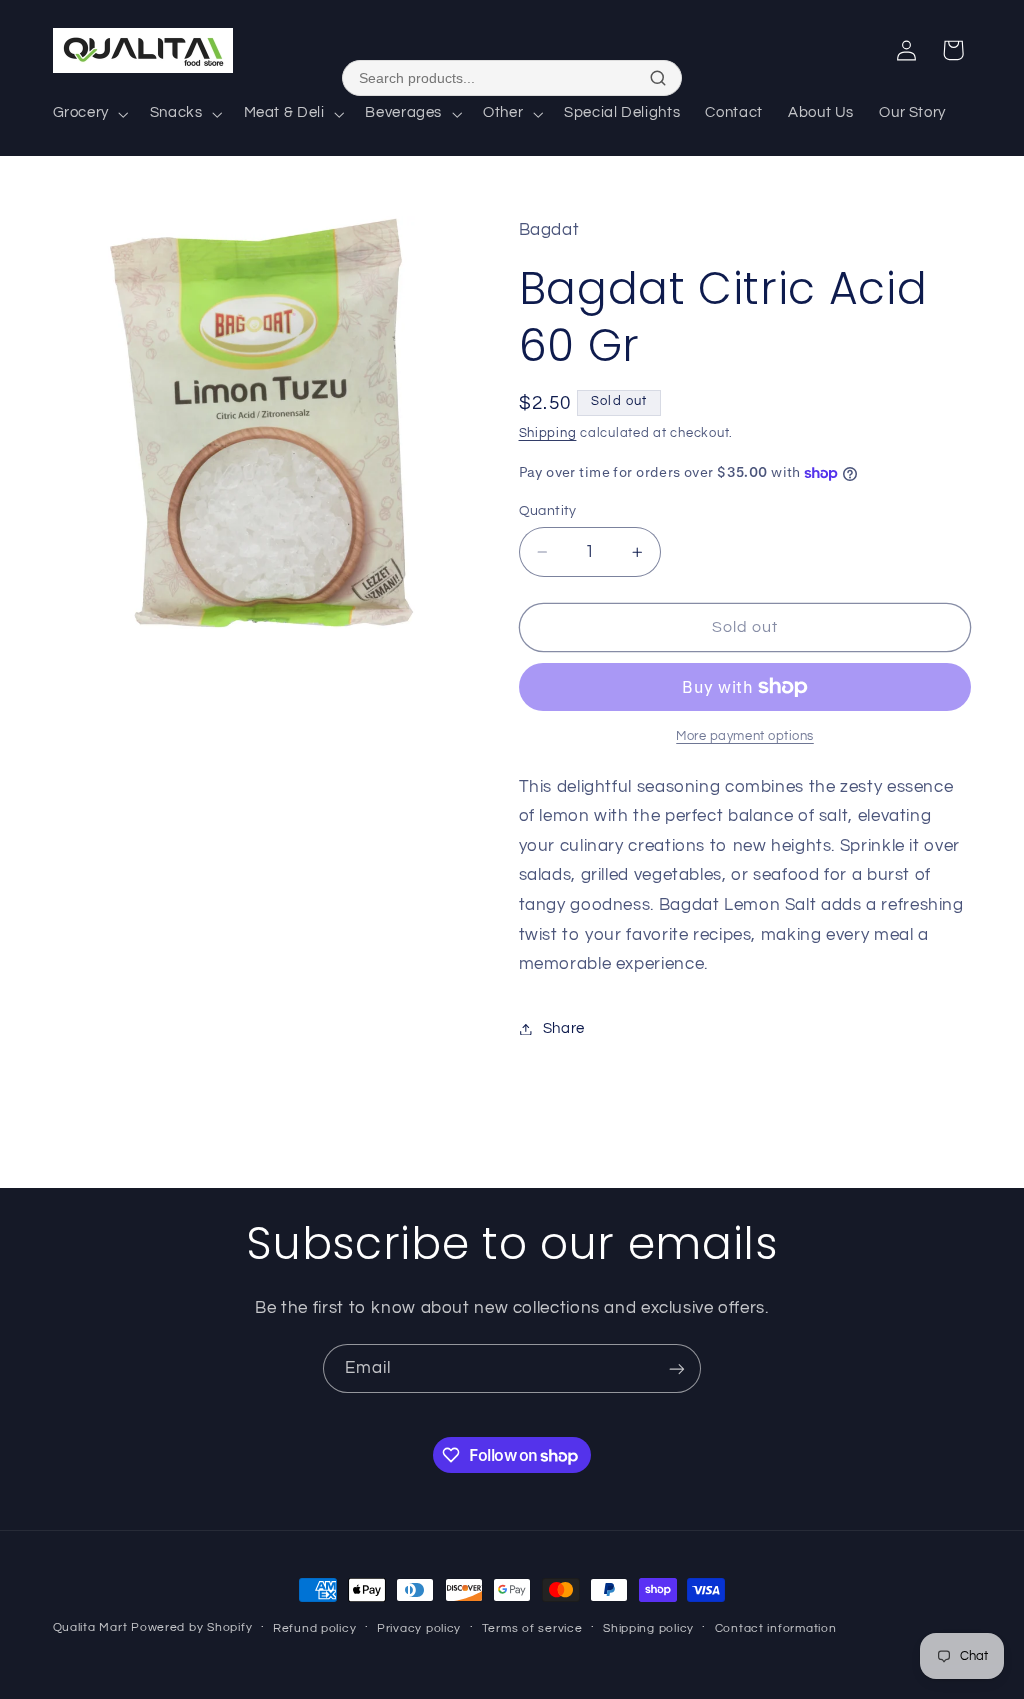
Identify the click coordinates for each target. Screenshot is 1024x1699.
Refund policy (315, 1628)
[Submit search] (658, 78)
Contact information (776, 1628)
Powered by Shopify (191, 1627)
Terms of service (532, 1628)
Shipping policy (648, 1628)
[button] (88, 114)
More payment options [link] (745, 736)
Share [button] (564, 1028)
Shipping (548, 433)
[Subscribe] (677, 1368)
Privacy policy (419, 1628)
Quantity (548, 511)
